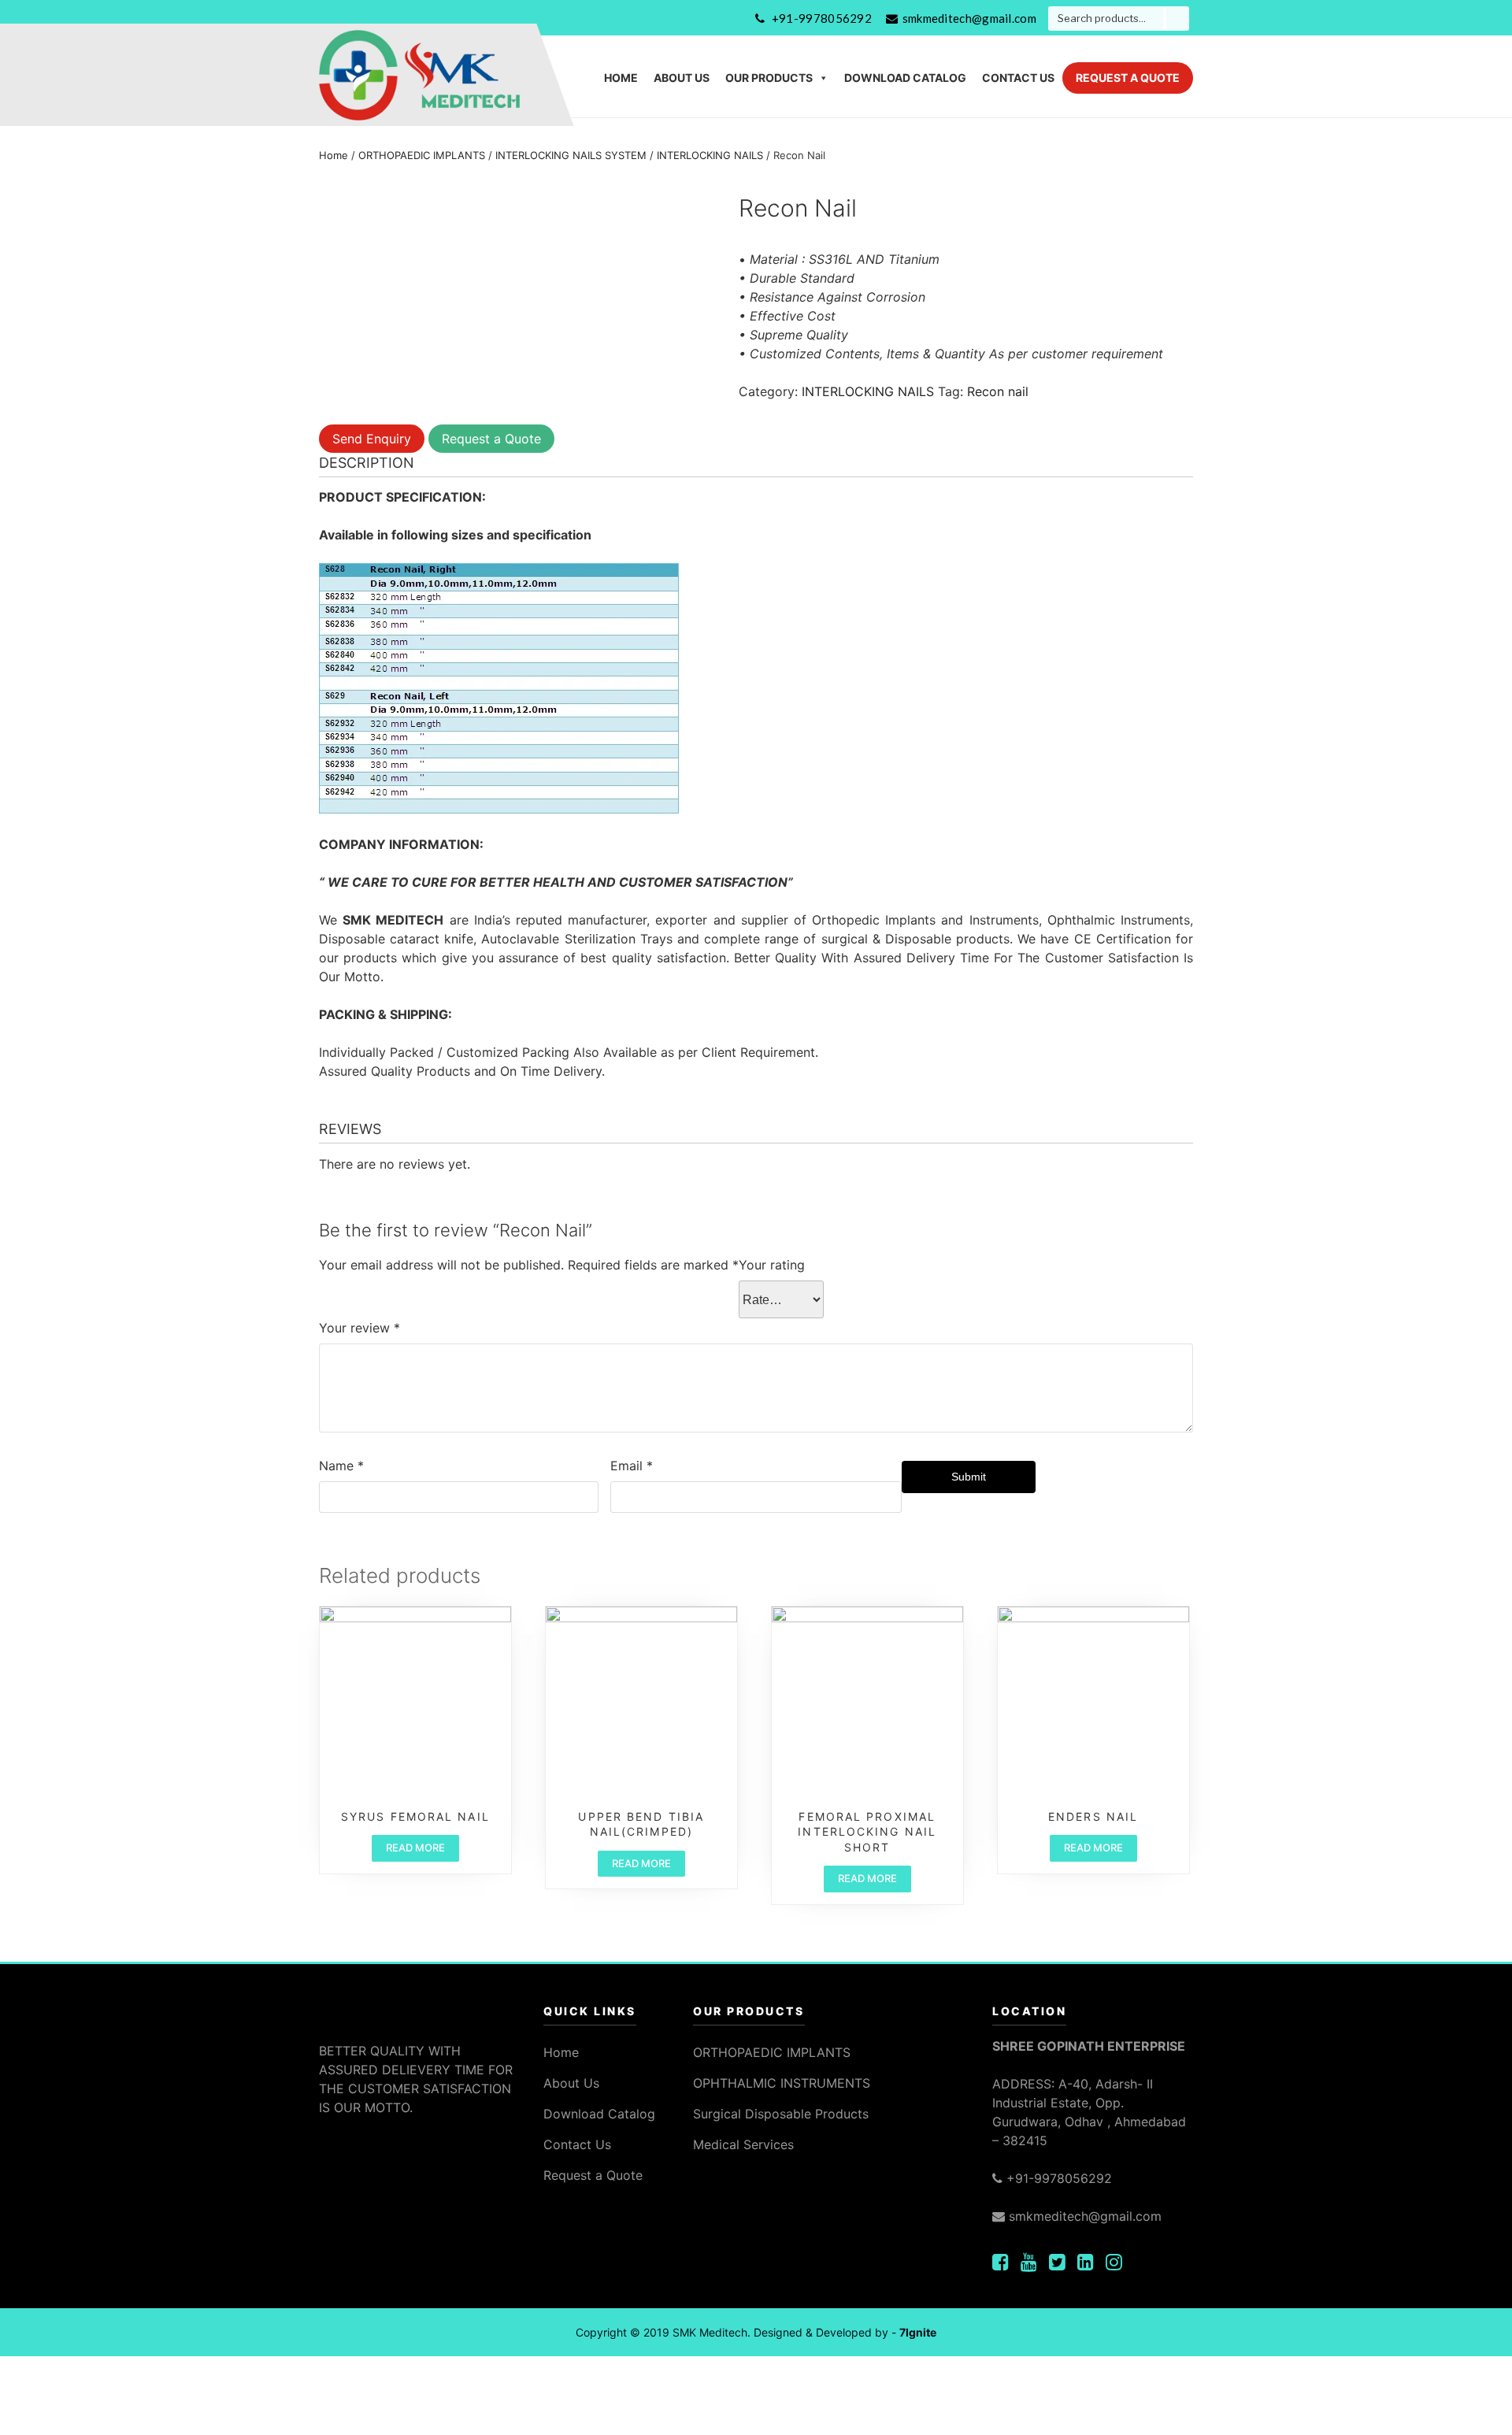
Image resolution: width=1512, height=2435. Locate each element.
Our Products (769, 78)
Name (341, 1466)
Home (621, 78)
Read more (415, 1848)
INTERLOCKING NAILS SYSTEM (571, 155)
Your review (359, 1328)
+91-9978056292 (822, 18)
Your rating (772, 1265)
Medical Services (743, 2144)
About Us (682, 78)
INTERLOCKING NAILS (710, 155)
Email (632, 1466)
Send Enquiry (372, 439)
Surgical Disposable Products (781, 2114)
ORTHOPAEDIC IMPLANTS (422, 155)
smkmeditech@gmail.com (969, 18)
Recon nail (998, 391)
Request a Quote (1128, 78)
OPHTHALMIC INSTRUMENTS (782, 2083)
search (1176, 19)
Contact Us (1018, 78)
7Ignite (918, 2332)
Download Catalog (905, 78)
